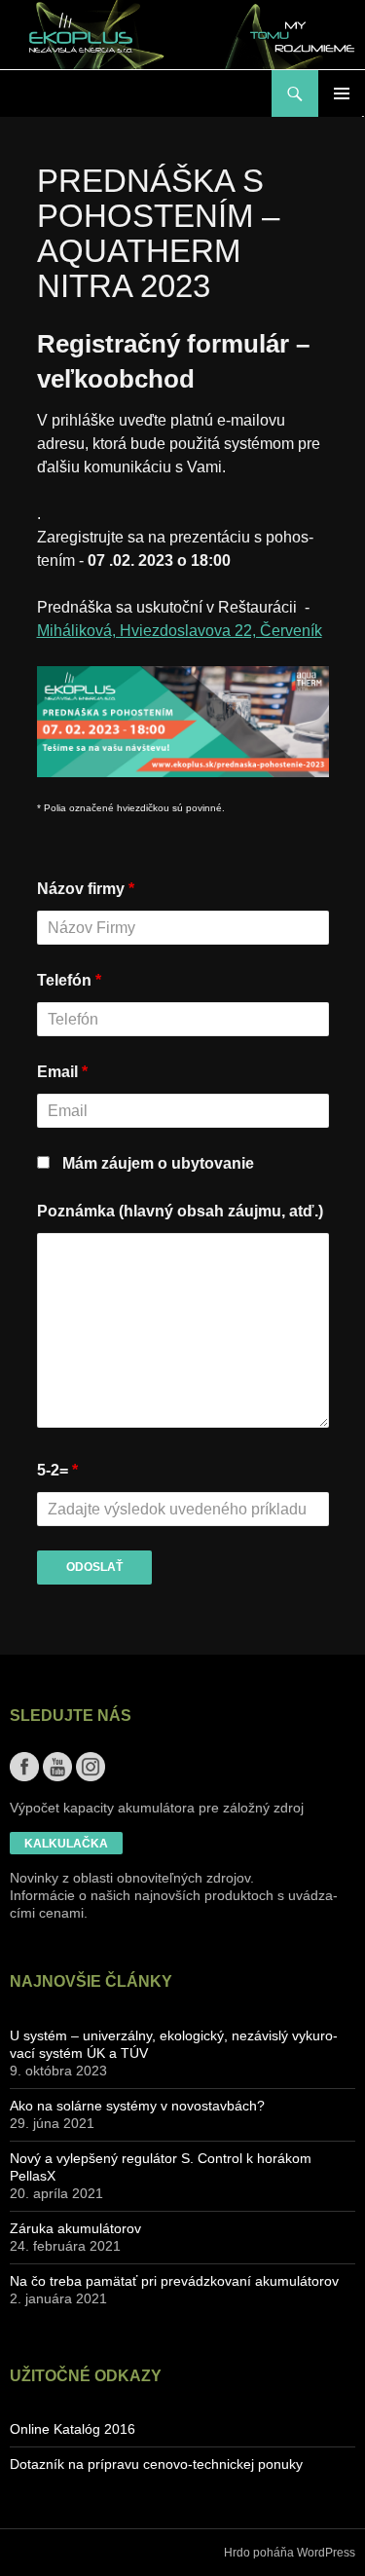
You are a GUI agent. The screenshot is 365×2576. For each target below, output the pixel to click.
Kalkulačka (66, 1844)
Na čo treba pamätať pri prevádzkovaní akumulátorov (174, 2281)
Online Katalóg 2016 (73, 2429)
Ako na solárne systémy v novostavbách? (137, 2106)
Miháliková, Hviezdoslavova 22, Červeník (180, 631)
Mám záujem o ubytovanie (158, 1163)
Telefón (69, 980)
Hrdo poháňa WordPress (290, 2553)
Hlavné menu (342, 93)
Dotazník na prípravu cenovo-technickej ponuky (156, 2464)
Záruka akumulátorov (75, 2228)
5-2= (57, 1470)
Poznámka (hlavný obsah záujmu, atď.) (180, 1211)
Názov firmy (86, 889)
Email (62, 1072)
